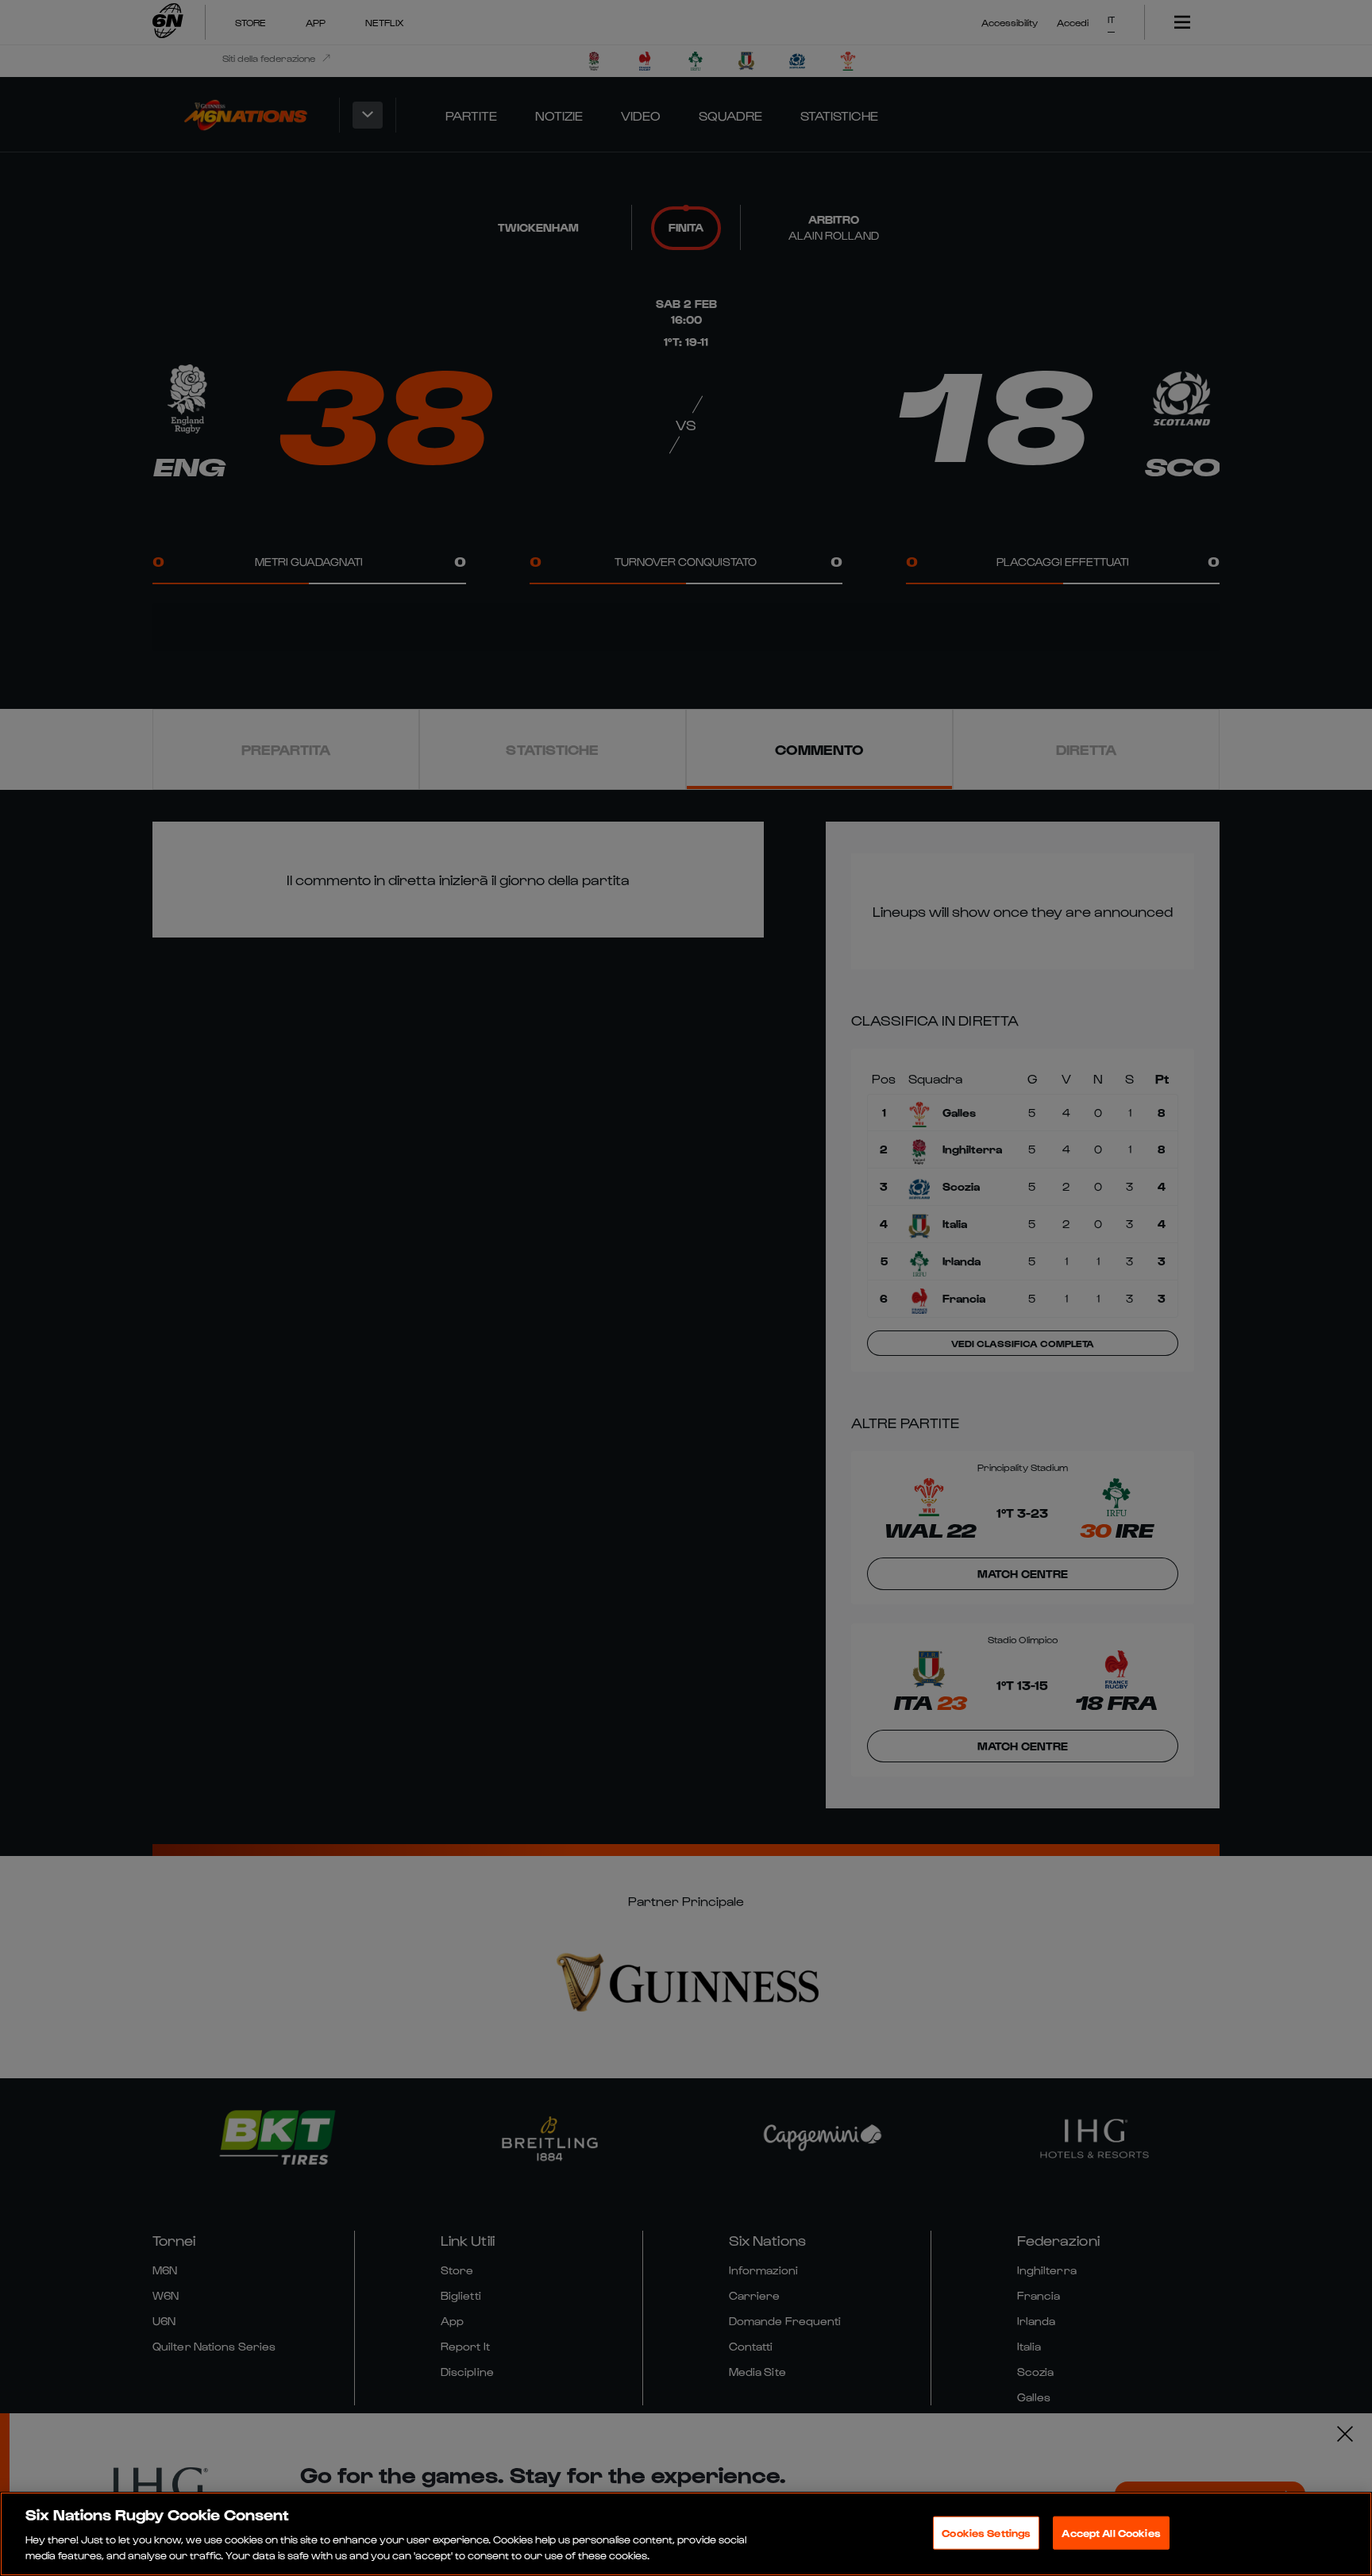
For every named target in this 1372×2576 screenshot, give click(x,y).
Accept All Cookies (1111, 2533)
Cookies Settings (986, 2533)
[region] (686, 2534)
